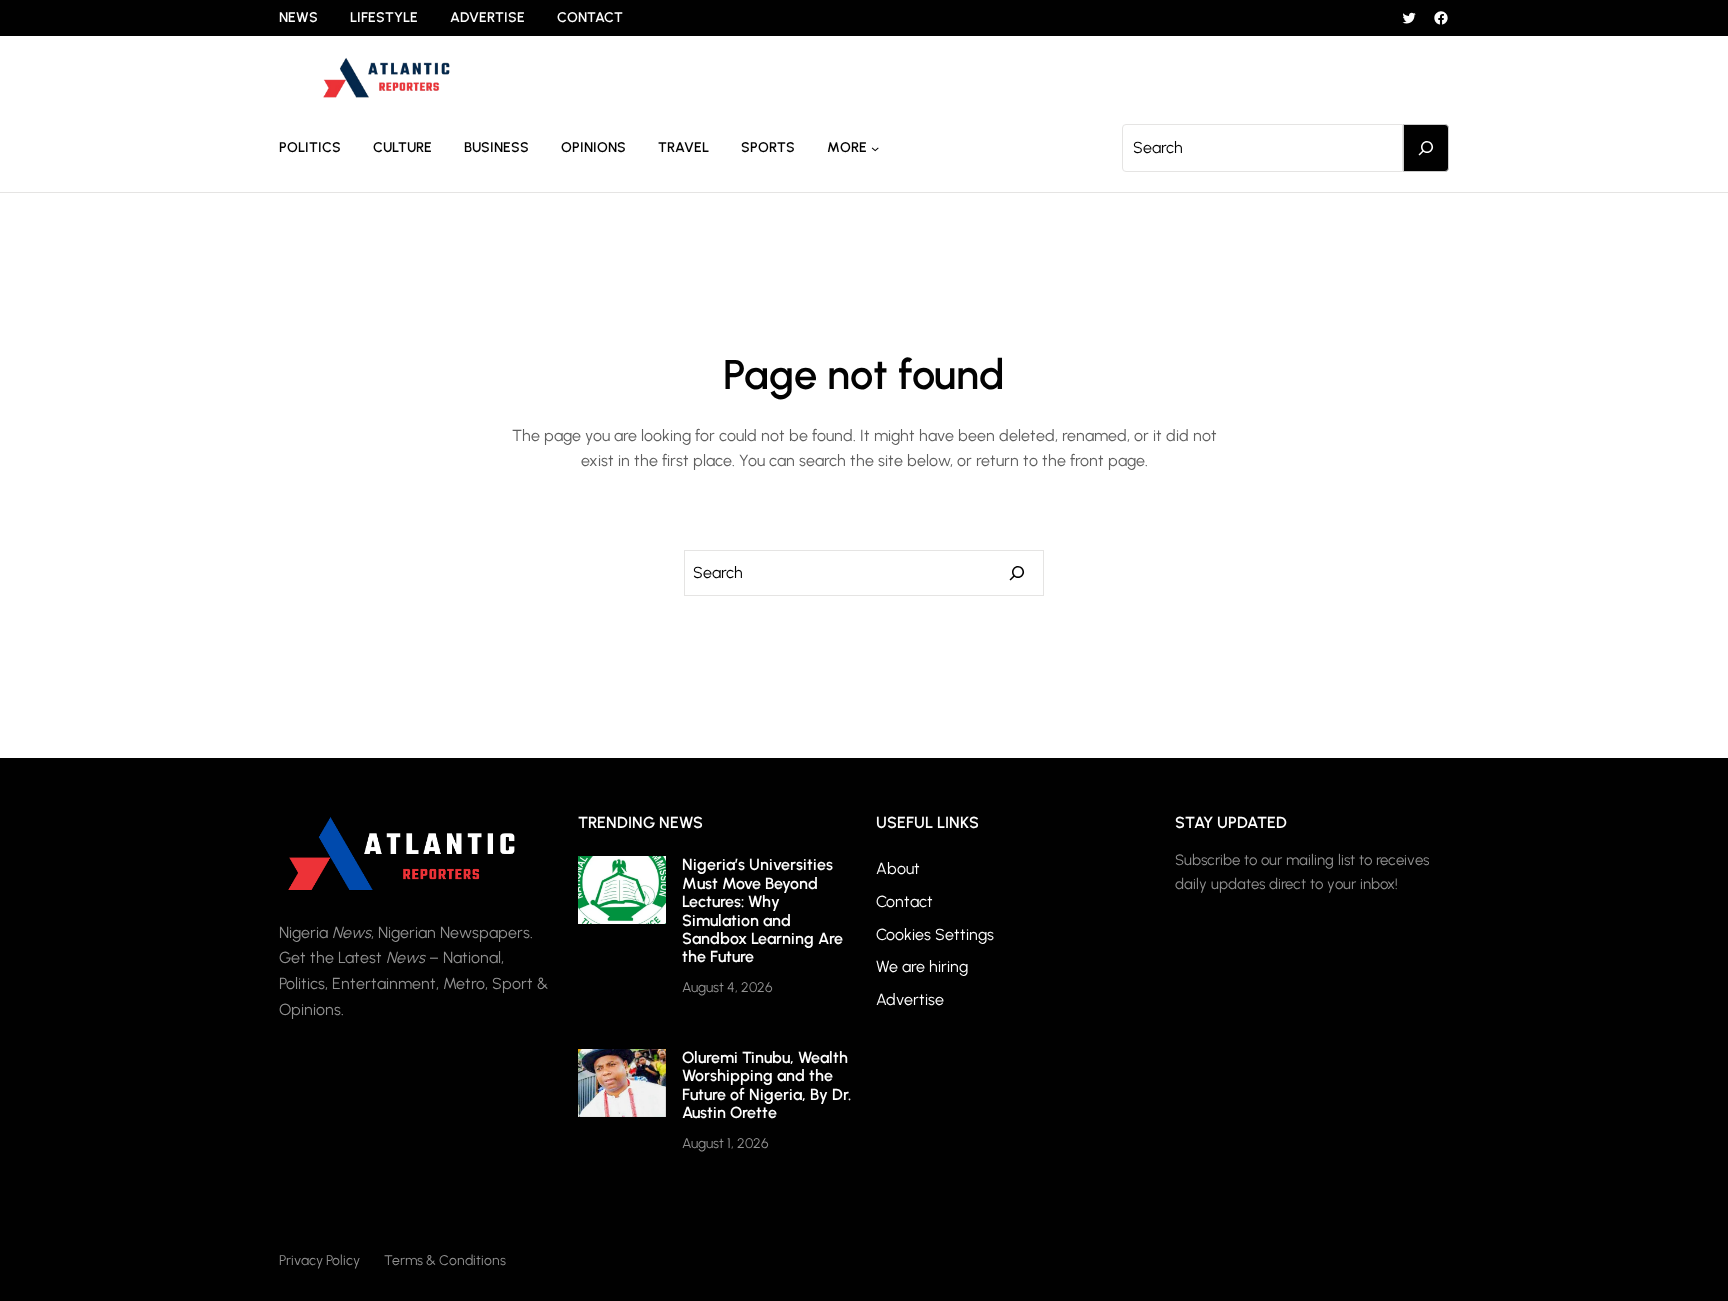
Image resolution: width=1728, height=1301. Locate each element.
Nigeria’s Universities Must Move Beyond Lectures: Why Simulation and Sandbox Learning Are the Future (762, 910)
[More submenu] (875, 148)
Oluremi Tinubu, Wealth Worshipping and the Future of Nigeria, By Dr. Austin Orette (766, 1085)
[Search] (1426, 148)
